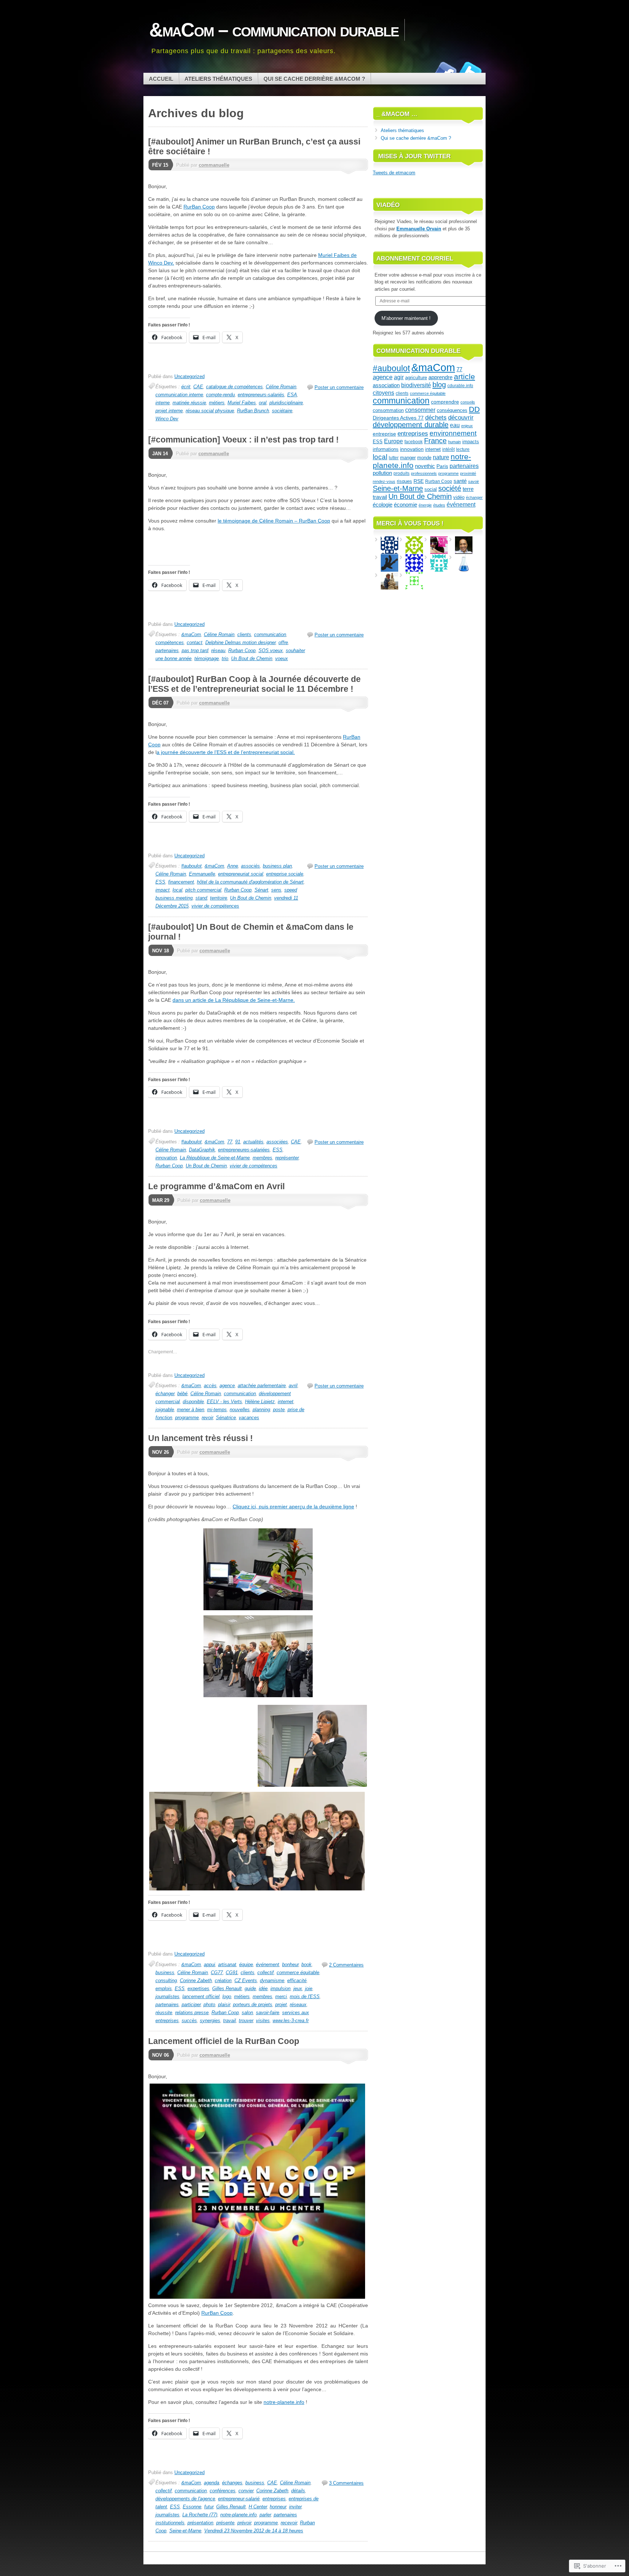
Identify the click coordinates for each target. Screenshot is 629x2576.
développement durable (411, 425)
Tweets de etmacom (394, 173)
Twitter (470, 70)
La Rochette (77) (200, 2515)
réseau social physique (210, 411)
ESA (292, 395)
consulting (166, 1980)
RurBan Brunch (253, 411)
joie (309, 1988)
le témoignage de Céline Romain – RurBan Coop (274, 521)
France (435, 441)
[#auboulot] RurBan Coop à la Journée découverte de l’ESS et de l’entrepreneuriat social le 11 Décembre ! (254, 684)
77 (230, 1142)
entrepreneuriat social (241, 874)
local (177, 890)
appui (209, 1964)
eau (455, 425)
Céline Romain (281, 387)
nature (441, 457)
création (223, 1980)
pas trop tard (195, 650)
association (386, 385)
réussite (164, 2013)
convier (246, 2491)
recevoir (289, 2523)
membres (262, 1158)
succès (189, 2021)
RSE (419, 481)
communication (270, 634)
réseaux (298, 2005)
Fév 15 (160, 165)
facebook (414, 442)
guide (250, 1988)
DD (474, 409)
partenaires (167, 650)
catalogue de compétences (234, 387)
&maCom (191, 634)
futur (209, 2507)
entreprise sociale (285, 874)
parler (265, 2515)
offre (283, 642)
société (450, 488)
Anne (233, 866)
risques (404, 481)
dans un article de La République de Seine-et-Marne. (234, 1000)
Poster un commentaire (339, 387)
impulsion (280, 1988)
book (306, 1964)
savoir (474, 481)
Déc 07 (160, 703)
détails (298, 2491)
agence (227, 1386)
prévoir (244, 2523)
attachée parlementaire (262, 1386)
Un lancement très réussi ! (201, 1438)
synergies (210, 2021)
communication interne (179, 395)
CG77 (217, 1972)
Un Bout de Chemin (252, 658)
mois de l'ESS (305, 1997)
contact (195, 642)
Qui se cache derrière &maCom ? (314, 79)
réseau (218, 650)
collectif (266, 1972)
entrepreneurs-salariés (261, 395)
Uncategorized (189, 376)
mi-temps (217, 1410)
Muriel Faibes (242, 403)
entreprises (274, 2499)
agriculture (416, 378)
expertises (198, 1988)
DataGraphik (202, 1150)
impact (163, 890)
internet (286, 1402)
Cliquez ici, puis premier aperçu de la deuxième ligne (293, 1507)
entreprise (384, 434)
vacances (249, 1418)
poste (279, 1410)
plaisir (224, 2005)
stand (201, 898)
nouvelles (240, 1410)
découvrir (461, 418)
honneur (278, 2507)
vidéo (459, 497)
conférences (223, 2491)
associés (250, 866)
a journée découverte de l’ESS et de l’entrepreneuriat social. (226, 752)
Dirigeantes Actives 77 (398, 418)
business (165, 1972)
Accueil (161, 79)
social (431, 489)
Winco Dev (167, 419)
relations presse (192, 2013)
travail (230, 2021)
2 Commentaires (346, 1965)
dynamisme (272, 1980)
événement (268, 1964)
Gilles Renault (227, 1988)
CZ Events (246, 1980)
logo (227, 1997)
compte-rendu (220, 395)
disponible (193, 1402)
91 (238, 1142)
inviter (295, 2507)
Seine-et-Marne (185, 2531)
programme (187, 1418)
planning (261, 1410)
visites (263, 2021)
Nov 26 (161, 1452)
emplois (164, 1988)
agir (399, 377)
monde (424, 458)
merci (281, 1997)
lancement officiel (201, 1997)
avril (293, 1386)
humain (454, 442)
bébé (182, 1394)
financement (181, 882)
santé (460, 481)
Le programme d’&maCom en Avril (216, 1186)
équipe (246, 1964)
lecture (463, 449)
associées (277, 1142)
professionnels (424, 473)
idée (263, 1988)
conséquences (452, 410)
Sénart (261, 890)
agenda (211, 2483)
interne (163, 403)
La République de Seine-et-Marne (215, 1158)
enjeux (467, 426)
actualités (253, 1142)
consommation (388, 410)
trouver (246, 2021)
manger (408, 458)
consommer (420, 410)
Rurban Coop (242, 650)
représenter (287, 1158)
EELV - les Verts (224, 1402)
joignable (165, 1410)
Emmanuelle (202, 874)
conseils (468, 402)
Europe (393, 441)
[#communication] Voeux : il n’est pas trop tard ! (244, 440)
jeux (298, 1988)
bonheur (290, 1964)
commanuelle (214, 165)
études (439, 505)
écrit (186, 387)
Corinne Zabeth (196, 1980)
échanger (165, 1394)
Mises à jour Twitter (414, 156)
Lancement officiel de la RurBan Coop (224, 2041)
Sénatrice (226, 1418)
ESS (160, 882)
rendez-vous (384, 481)
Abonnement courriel (415, 259)
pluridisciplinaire (286, 403)
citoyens (383, 393)
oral (263, 403)
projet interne (169, 411)
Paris (442, 466)
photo (209, 2005)
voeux (282, 658)
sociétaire (282, 411)
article (464, 376)
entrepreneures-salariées (244, 1150)
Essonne (192, 2507)
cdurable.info (460, 386)
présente (225, 2523)
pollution (382, 473)
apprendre (440, 377)
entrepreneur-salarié (239, 2499)
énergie (425, 505)
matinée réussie (189, 403)
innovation (166, 1158)
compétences (170, 642)
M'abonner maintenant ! (406, 318)
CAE (198, 387)
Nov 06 (161, 2055)
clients (244, 634)
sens (276, 890)
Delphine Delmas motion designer (240, 642)
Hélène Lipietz (260, 1402)
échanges (232, 2483)
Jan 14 (160, 454)
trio (225, 658)
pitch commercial (203, 890)
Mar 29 (161, 1200)
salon (247, 2013)
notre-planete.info (284, 2402)
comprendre (445, 402)
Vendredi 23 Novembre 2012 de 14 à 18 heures (254, 2531)
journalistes (167, 1997)
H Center (258, 2507)
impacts (471, 442)
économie (406, 505)
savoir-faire (268, 2013)
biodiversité (416, 385)
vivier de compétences (215, 906)
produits (401, 473)
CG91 (232, 1972)
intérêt (448, 449)
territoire (219, 898)
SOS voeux (271, 650)
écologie (383, 505)
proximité (468, 473)
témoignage (207, 658)
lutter (394, 458)
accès (210, 1386)
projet (281, 2005)
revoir (207, 1418)
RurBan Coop (199, 207)
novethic (425, 466)
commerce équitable (298, 1972)
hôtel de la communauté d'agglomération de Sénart (250, 882)
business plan (277, 866)
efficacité (297, 1980)
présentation (200, 2523)
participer (191, 2005)
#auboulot (191, 866)
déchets (436, 418)
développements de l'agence (185, 2499)
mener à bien (191, 1410)
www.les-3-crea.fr (291, 2021)
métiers (217, 403)
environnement (453, 433)
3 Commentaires (346, 2483)
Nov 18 (161, 951)
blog (439, 385)
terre (468, 489)
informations (386, 449)
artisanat (227, 1964)
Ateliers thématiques (218, 79)
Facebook (445, 70)
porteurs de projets (253, 2005)
